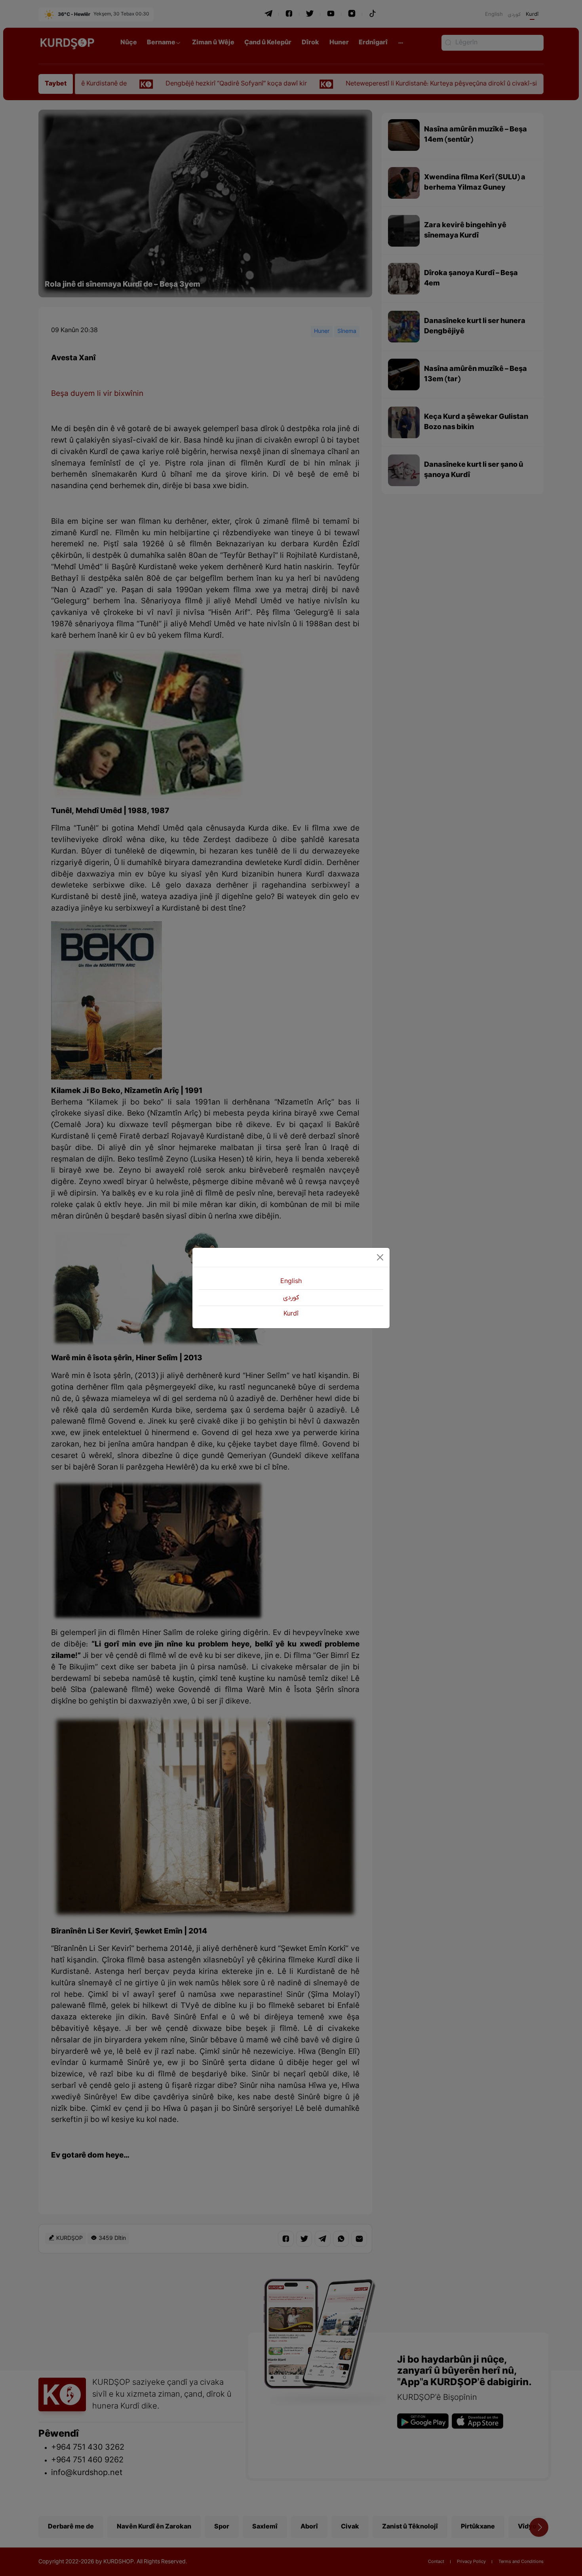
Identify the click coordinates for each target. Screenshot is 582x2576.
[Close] (380, 1257)
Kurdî (291, 1314)
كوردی (291, 1298)
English (291, 1281)
